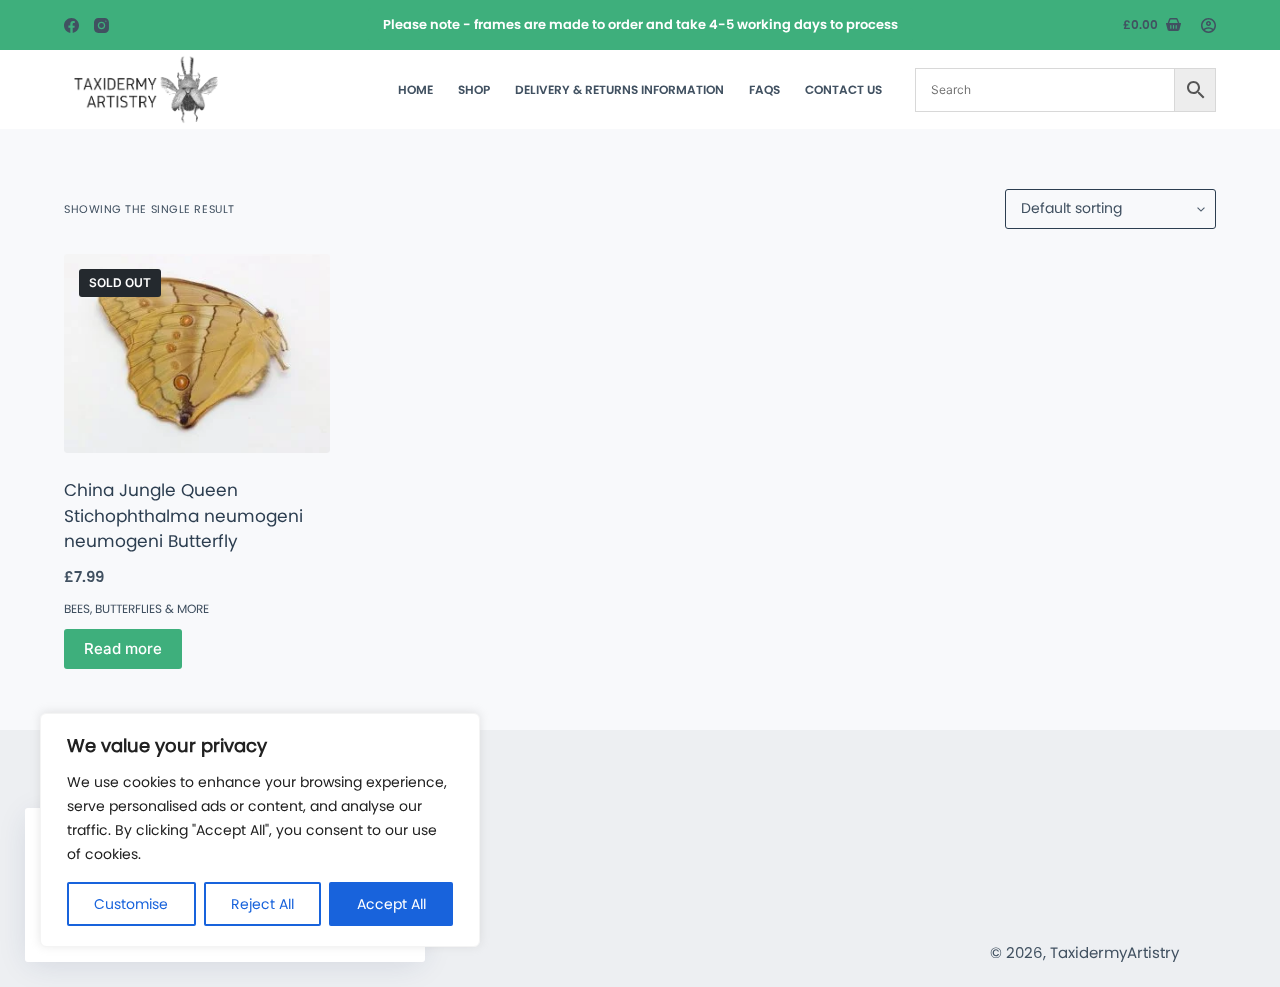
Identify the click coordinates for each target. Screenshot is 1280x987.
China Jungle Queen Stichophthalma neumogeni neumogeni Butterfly (183, 515)
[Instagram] (101, 25)
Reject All (262, 904)
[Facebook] (71, 25)
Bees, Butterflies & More (136, 608)
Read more (123, 648)
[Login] (1208, 25)
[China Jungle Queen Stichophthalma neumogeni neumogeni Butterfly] (197, 353)
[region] (260, 830)
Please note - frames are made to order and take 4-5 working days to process (640, 24)
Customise (131, 904)
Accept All (391, 904)
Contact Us (843, 89)
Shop (474, 89)
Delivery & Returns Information (619, 89)
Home (415, 89)
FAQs (764, 89)
